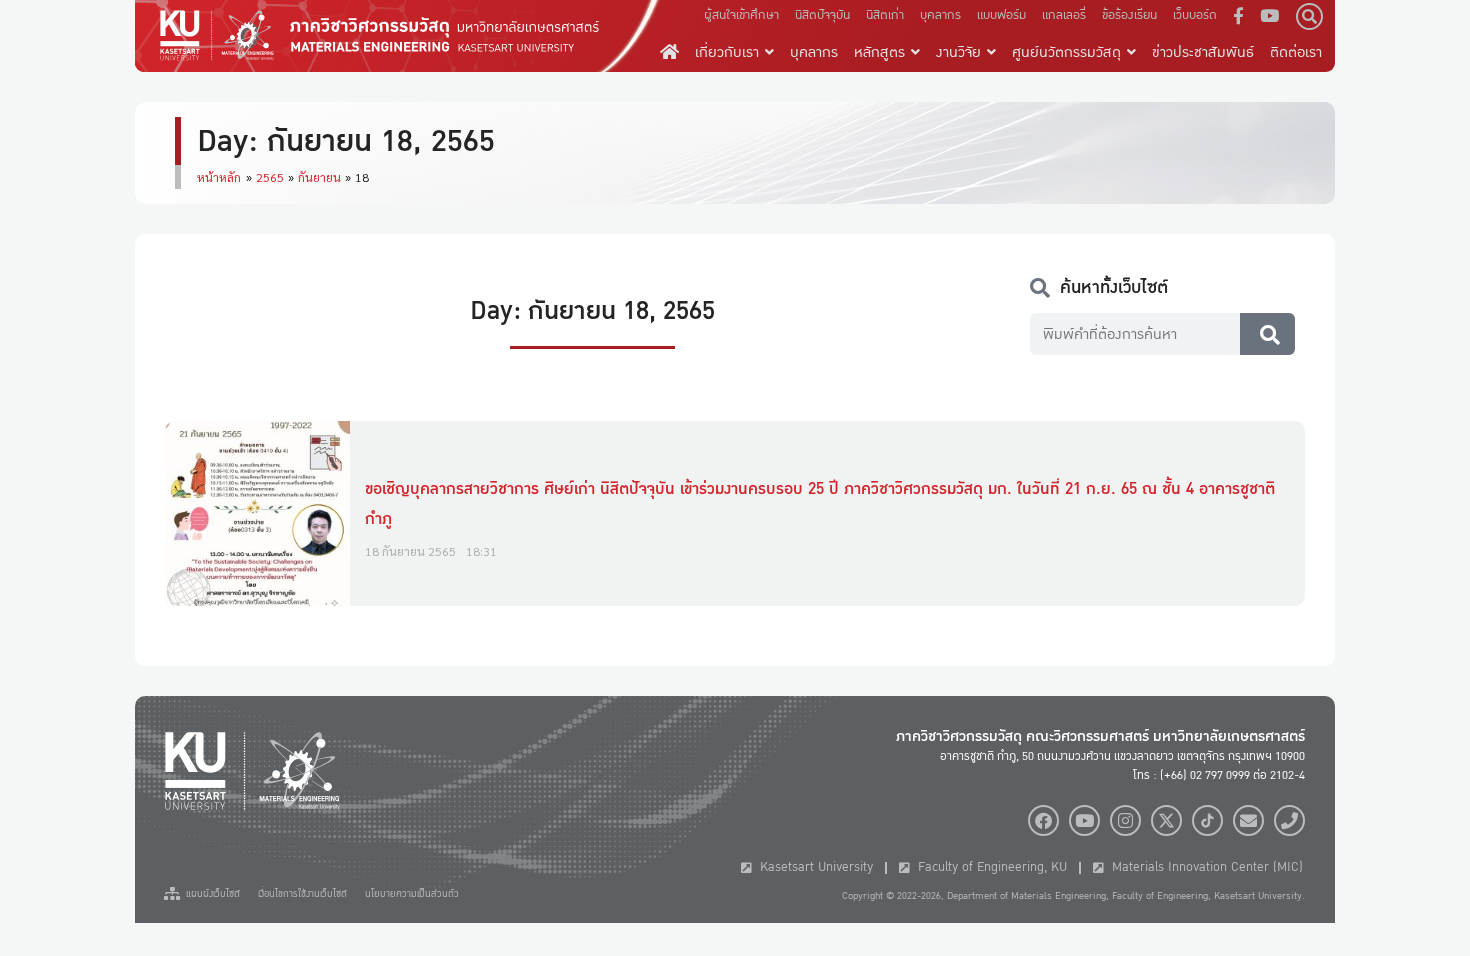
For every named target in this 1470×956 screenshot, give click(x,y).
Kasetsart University (812, 867)
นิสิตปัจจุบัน (822, 15)
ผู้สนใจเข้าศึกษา (741, 15)
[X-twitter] (1166, 820)
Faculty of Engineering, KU (988, 867)
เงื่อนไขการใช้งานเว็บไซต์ (302, 894)
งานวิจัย (958, 52)
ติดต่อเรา (1296, 52)
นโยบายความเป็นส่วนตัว (412, 894)
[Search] (1267, 334)
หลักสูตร (879, 52)
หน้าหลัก (219, 177)
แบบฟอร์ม (1001, 15)
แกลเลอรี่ (1064, 15)
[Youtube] (1084, 820)
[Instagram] (1125, 820)
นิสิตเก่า (885, 15)
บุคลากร (940, 15)
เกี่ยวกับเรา (727, 52)
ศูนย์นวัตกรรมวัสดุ (1066, 52)
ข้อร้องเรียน (1129, 15)
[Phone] (1289, 820)
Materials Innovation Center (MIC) (1203, 867)
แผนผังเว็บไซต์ (210, 894)
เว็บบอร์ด (1195, 15)
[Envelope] (1248, 820)
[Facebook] (1043, 820)
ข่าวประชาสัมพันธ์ (1203, 52)
